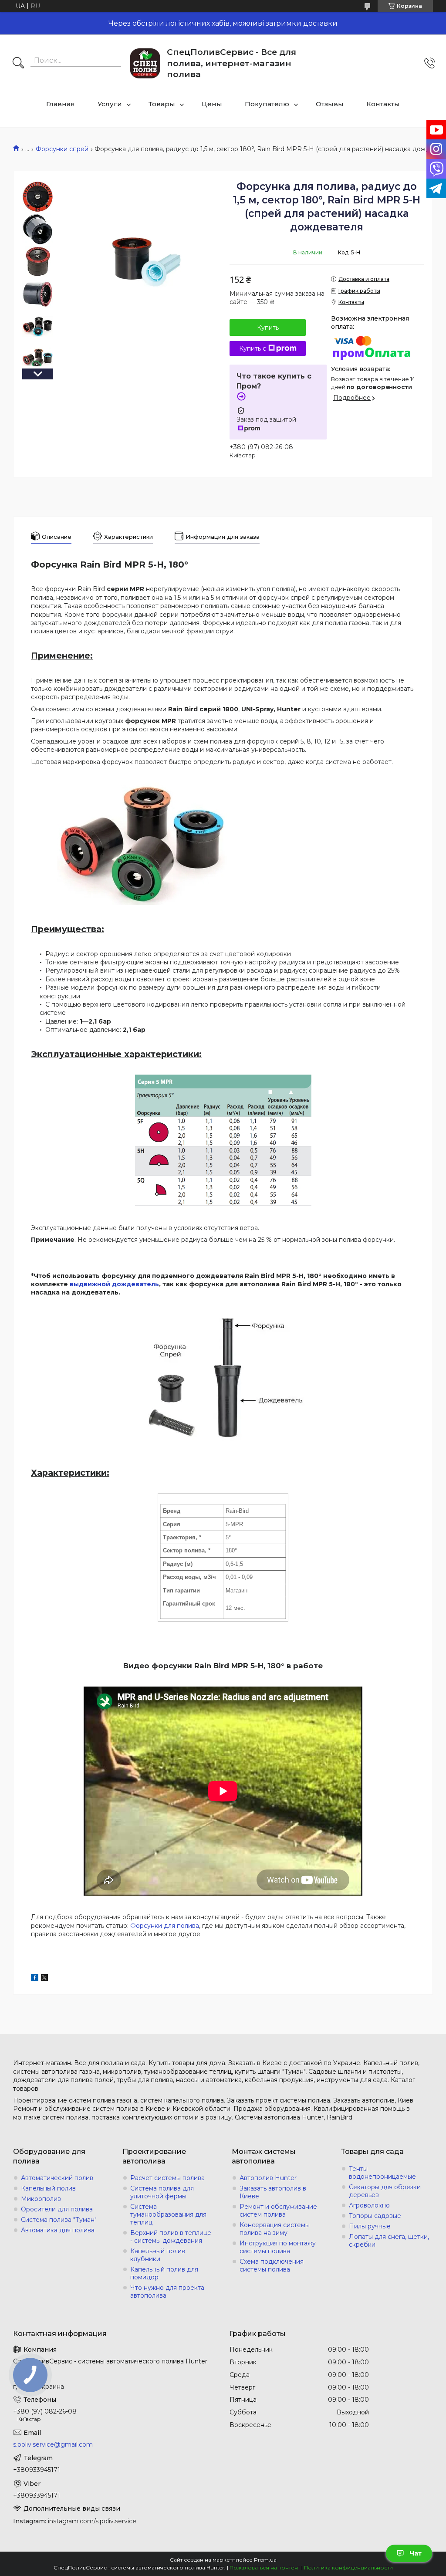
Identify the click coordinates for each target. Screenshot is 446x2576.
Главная (61, 104)
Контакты (383, 104)
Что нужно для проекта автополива (167, 2292)
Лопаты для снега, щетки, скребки (389, 2241)
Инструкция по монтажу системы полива (278, 2247)
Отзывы (330, 104)
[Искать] (18, 64)
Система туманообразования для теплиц (168, 2214)
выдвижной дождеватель (114, 1284)
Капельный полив (48, 2188)
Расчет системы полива (167, 2178)
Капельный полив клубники (158, 2255)
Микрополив (41, 2199)
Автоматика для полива (58, 2230)
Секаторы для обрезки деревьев (385, 2191)
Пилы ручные (370, 2226)
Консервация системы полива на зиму (275, 2229)
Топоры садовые (375, 2216)
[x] (44, 1979)
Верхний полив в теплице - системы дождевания (171, 2237)
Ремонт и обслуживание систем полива (278, 2211)
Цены (212, 104)
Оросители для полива (57, 2209)
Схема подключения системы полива (272, 2265)
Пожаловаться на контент (265, 2568)
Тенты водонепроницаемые (382, 2173)
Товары (162, 104)
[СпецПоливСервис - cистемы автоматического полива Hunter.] (145, 63)
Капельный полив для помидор (164, 2273)
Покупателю (267, 104)
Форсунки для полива (165, 1926)
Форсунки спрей (62, 149)
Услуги (110, 104)
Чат (416, 2553)
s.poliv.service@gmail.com (53, 2444)
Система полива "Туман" (59, 2220)
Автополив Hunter (268, 2178)
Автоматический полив (57, 2178)
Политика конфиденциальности (348, 2568)
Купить (268, 328)
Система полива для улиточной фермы (162, 2192)
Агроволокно (369, 2205)
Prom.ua (265, 2560)
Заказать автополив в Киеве (273, 2192)
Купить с (253, 348)
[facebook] (35, 1979)
